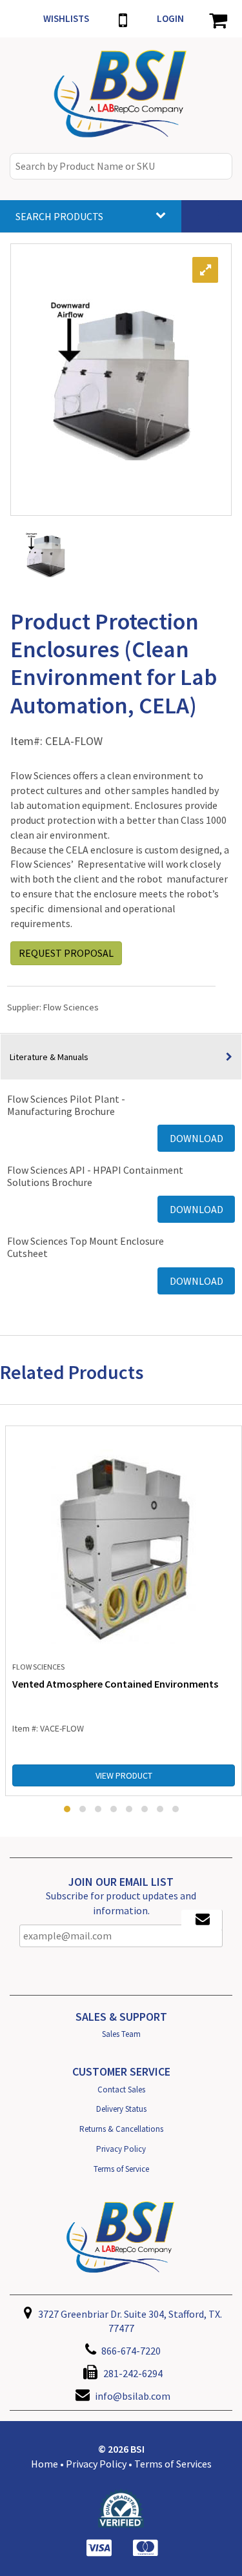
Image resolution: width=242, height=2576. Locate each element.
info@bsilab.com (133, 2396)
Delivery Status (121, 2109)
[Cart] (218, 19)
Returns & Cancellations (121, 2129)
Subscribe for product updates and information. (121, 1903)
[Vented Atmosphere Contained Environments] (124, 1546)
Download (197, 1138)
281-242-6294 (132, 2373)
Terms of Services (173, 2464)
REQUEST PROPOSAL (66, 953)
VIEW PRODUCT (124, 1775)
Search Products (59, 216)
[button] (67, 1809)
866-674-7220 (130, 2351)
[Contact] (123, 19)
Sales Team (121, 2034)
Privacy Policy (121, 2149)
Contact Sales (121, 2090)
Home (45, 2464)
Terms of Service (121, 2169)
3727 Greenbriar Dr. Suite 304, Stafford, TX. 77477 (129, 2321)
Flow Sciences (71, 1007)
